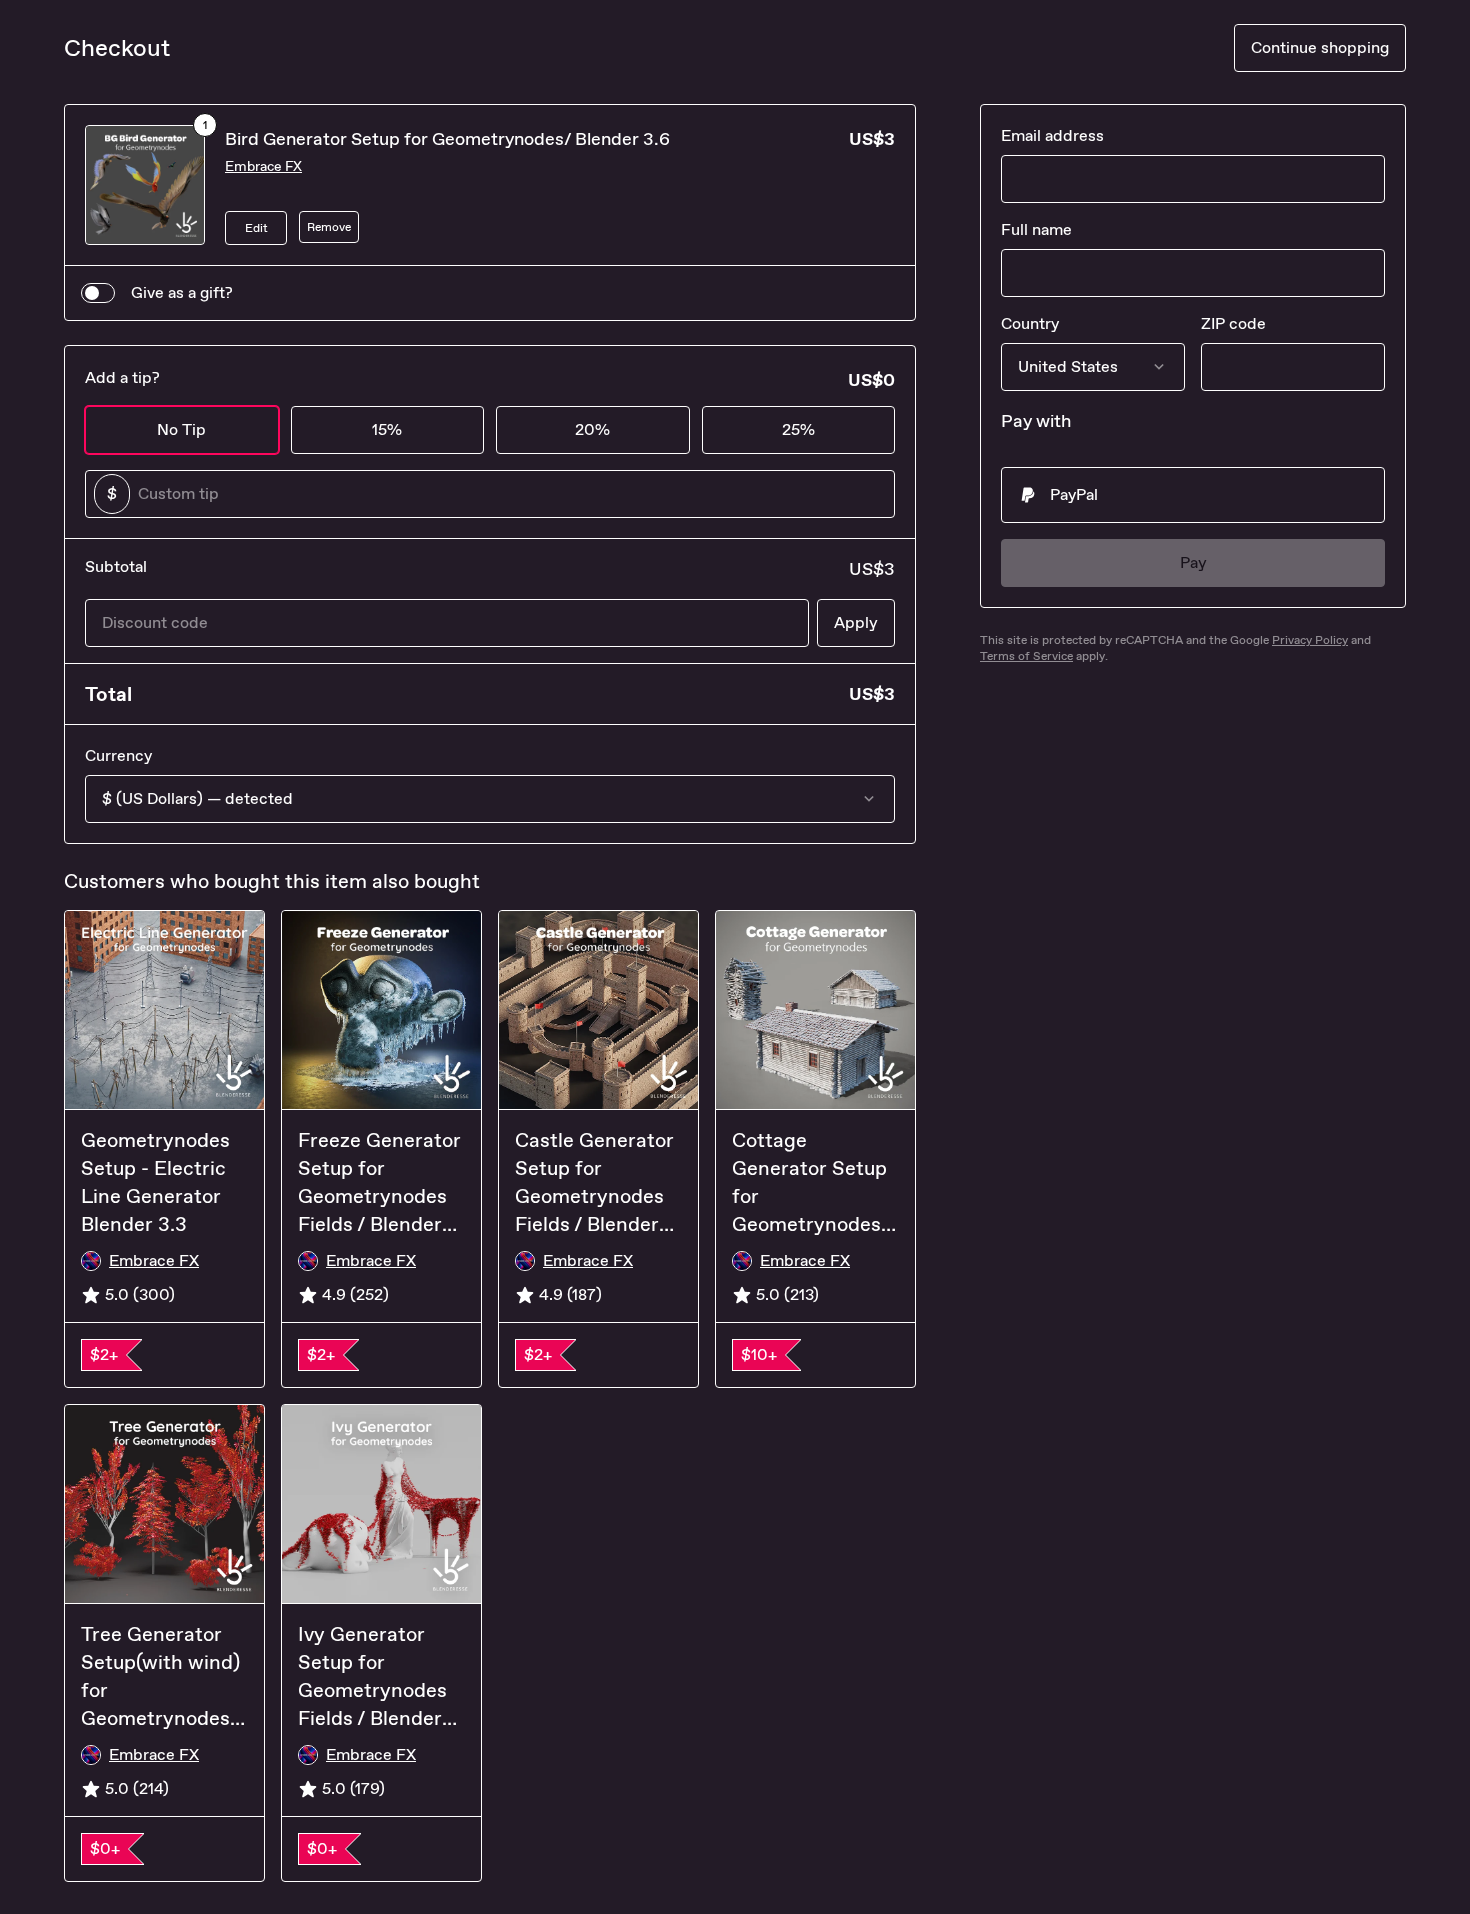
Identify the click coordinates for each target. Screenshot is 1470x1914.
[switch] (98, 293)
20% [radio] (592, 429)
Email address (1052, 135)
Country (1030, 323)
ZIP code (1233, 323)
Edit (256, 228)
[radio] (1193, 495)
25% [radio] (798, 429)
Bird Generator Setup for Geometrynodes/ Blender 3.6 (447, 139)
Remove (329, 227)
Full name (1036, 229)
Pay (1193, 562)
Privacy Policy (1310, 640)
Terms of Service (1026, 656)
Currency (118, 755)
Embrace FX (263, 166)
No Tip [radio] (181, 429)
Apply (856, 622)
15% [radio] (387, 429)
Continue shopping (1320, 47)
